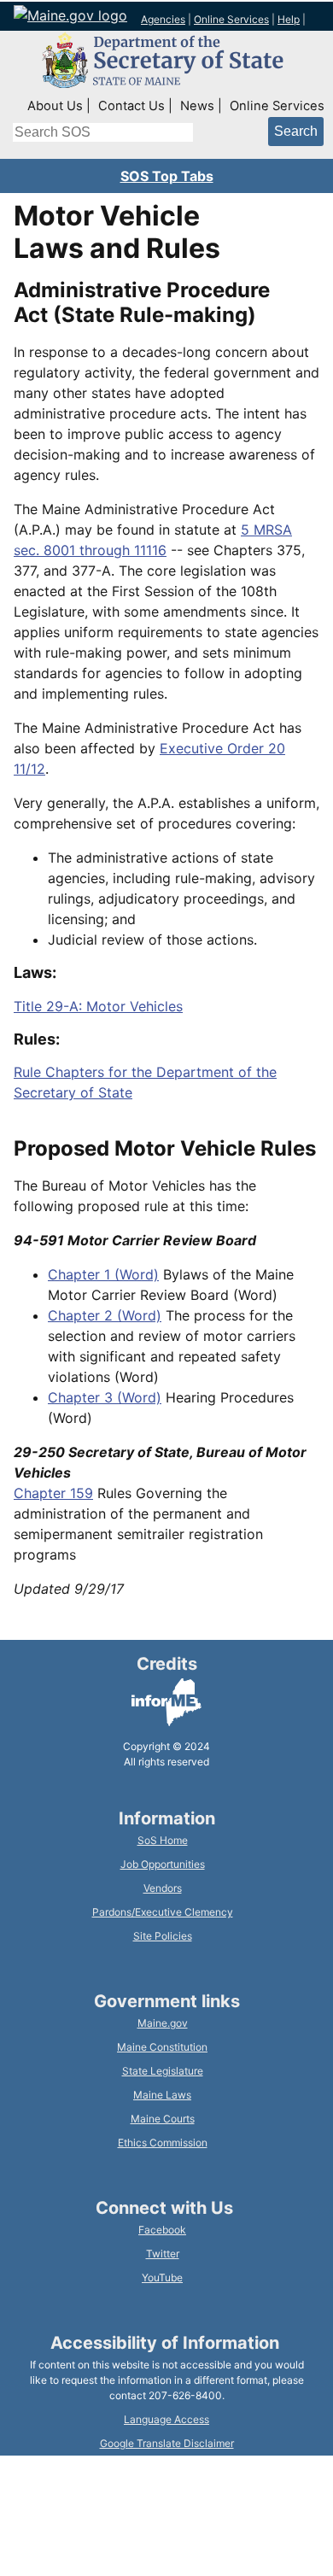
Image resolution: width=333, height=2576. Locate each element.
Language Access (166, 2419)
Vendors (163, 1888)
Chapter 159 (53, 1493)
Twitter (163, 2254)
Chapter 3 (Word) (105, 1397)
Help (289, 19)
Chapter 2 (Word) (105, 1315)
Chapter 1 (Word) (103, 1274)
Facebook (162, 2230)
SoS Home (163, 1840)
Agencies (163, 19)
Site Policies (163, 1936)
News (197, 106)
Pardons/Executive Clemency (163, 1912)
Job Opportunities (163, 1864)
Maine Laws (162, 2095)
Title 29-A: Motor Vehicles (98, 1006)
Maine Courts (163, 2119)
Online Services (231, 19)
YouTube (162, 2277)
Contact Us (131, 106)
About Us (55, 106)
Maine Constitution (162, 2047)
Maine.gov (163, 2023)
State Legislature (163, 2071)
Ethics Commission (163, 2143)
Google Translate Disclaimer (167, 2443)
